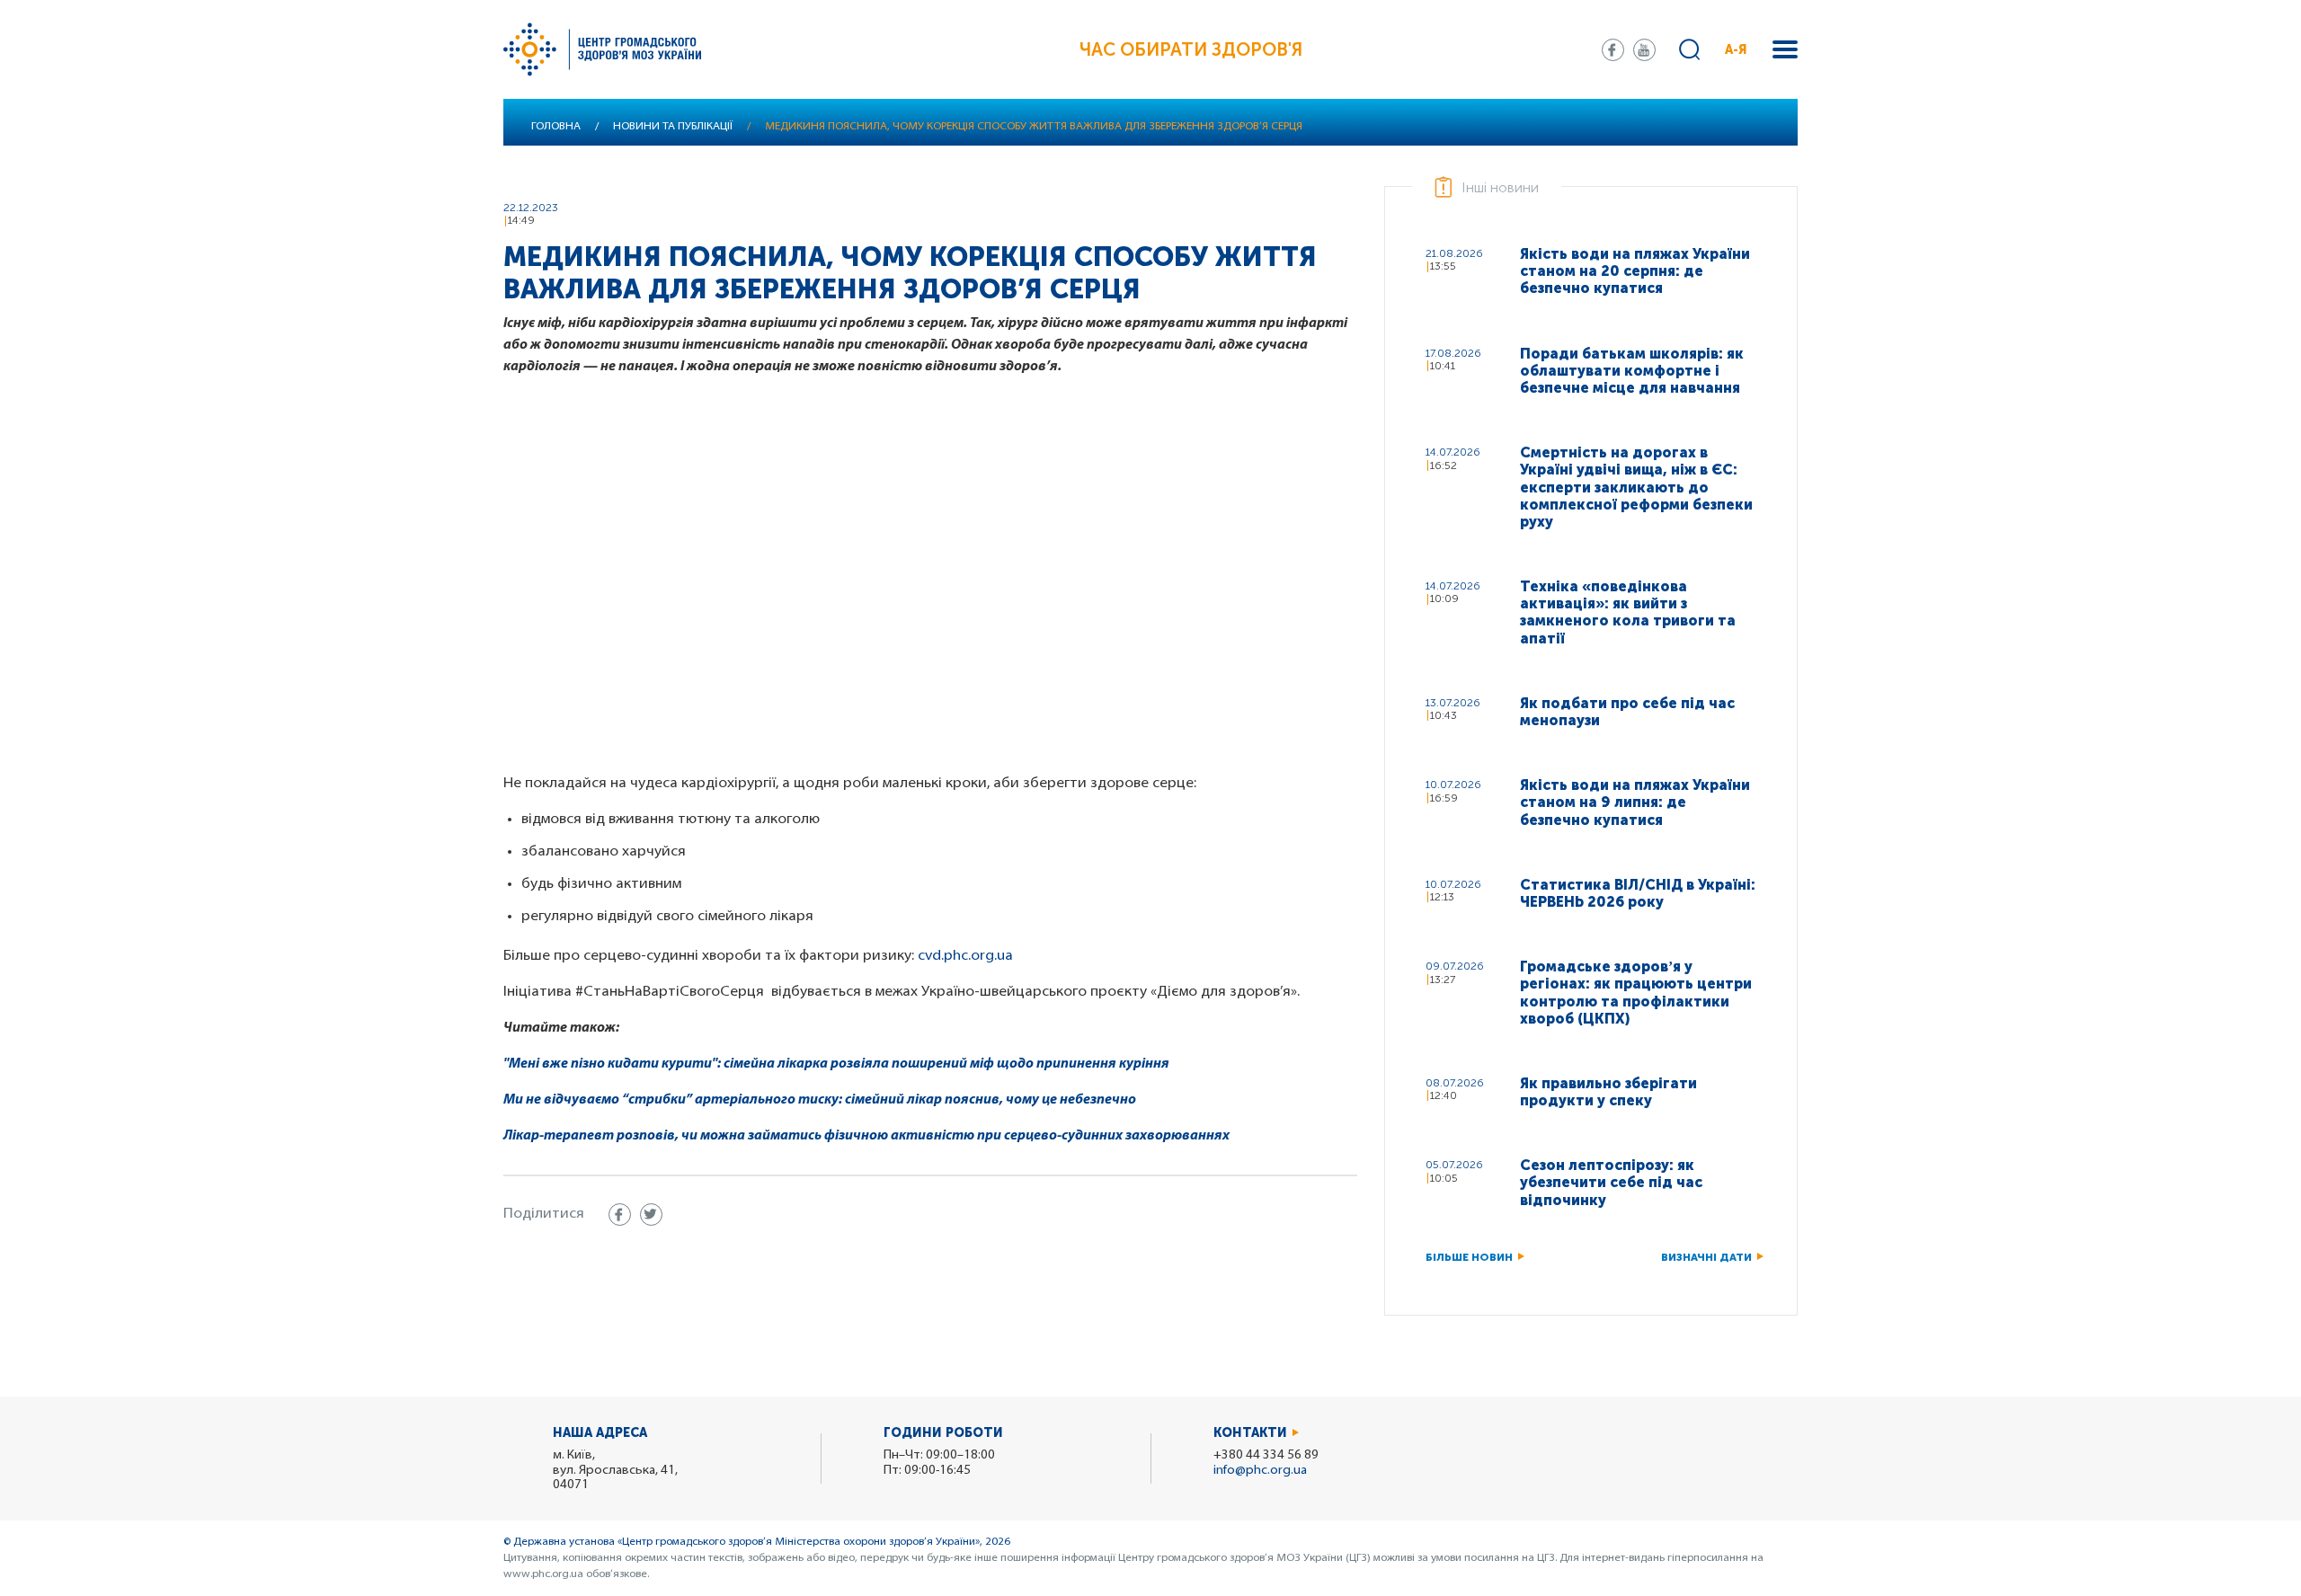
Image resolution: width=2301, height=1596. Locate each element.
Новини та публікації (673, 127)
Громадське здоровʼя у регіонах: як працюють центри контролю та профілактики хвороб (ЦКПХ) (1636, 993)
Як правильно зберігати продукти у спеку (1608, 1092)
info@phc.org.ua (1260, 1471)
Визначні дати (1706, 1257)
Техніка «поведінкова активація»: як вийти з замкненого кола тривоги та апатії (1628, 612)
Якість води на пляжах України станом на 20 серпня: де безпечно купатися (1635, 271)
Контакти (1250, 1433)
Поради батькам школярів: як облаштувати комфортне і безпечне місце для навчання (1632, 371)
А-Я (1736, 50)
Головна (556, 127)
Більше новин (1469, 1257)
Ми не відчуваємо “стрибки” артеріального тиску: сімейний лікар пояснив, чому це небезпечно (820, 1100)
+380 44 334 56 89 (1266, 1455)
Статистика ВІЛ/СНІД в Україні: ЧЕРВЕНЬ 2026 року (1638, 893)
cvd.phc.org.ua (965, 956)
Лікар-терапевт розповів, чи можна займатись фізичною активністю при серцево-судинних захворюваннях (868, 1136)
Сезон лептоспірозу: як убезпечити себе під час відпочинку (1611, 1182)
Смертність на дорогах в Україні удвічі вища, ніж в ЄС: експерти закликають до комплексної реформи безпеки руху (1636, 487)
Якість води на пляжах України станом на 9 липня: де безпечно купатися (1635, 802)
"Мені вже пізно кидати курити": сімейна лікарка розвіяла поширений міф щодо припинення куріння (836, 1064)
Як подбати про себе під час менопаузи (1627, 712)
